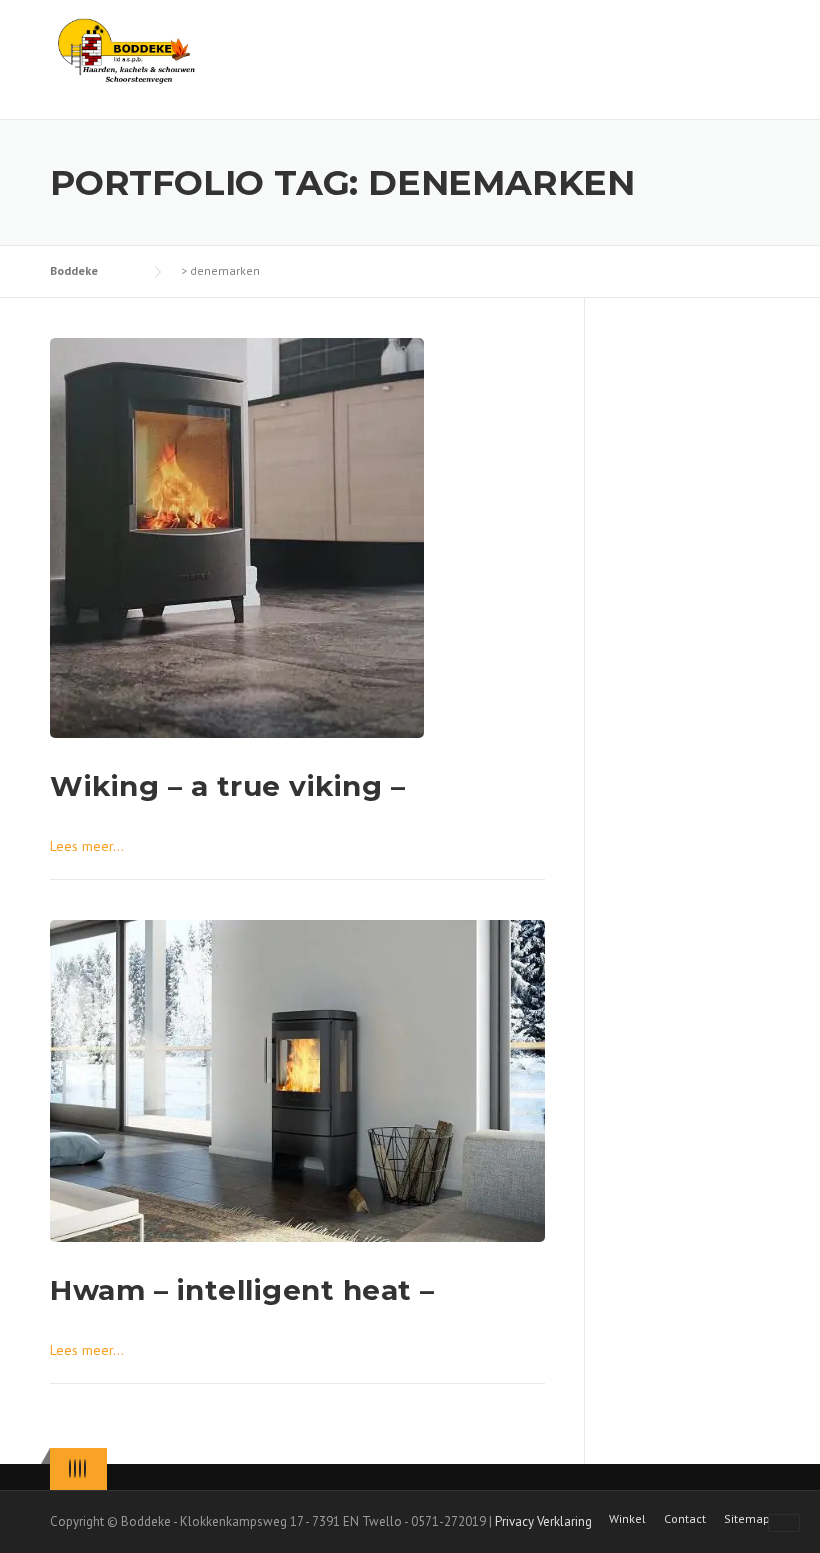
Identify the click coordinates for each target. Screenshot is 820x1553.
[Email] (85, 1468)
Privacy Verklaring (543, 1521)
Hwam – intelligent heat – (242, 1290)
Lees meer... (87, 846)
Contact (685, 1519)
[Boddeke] (127, 50)
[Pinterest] (80, 1468)
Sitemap (747, 1519)
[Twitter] (70, 1468)
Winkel (627, 1519)
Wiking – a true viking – (227, 786)
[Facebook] (75, 1468)
